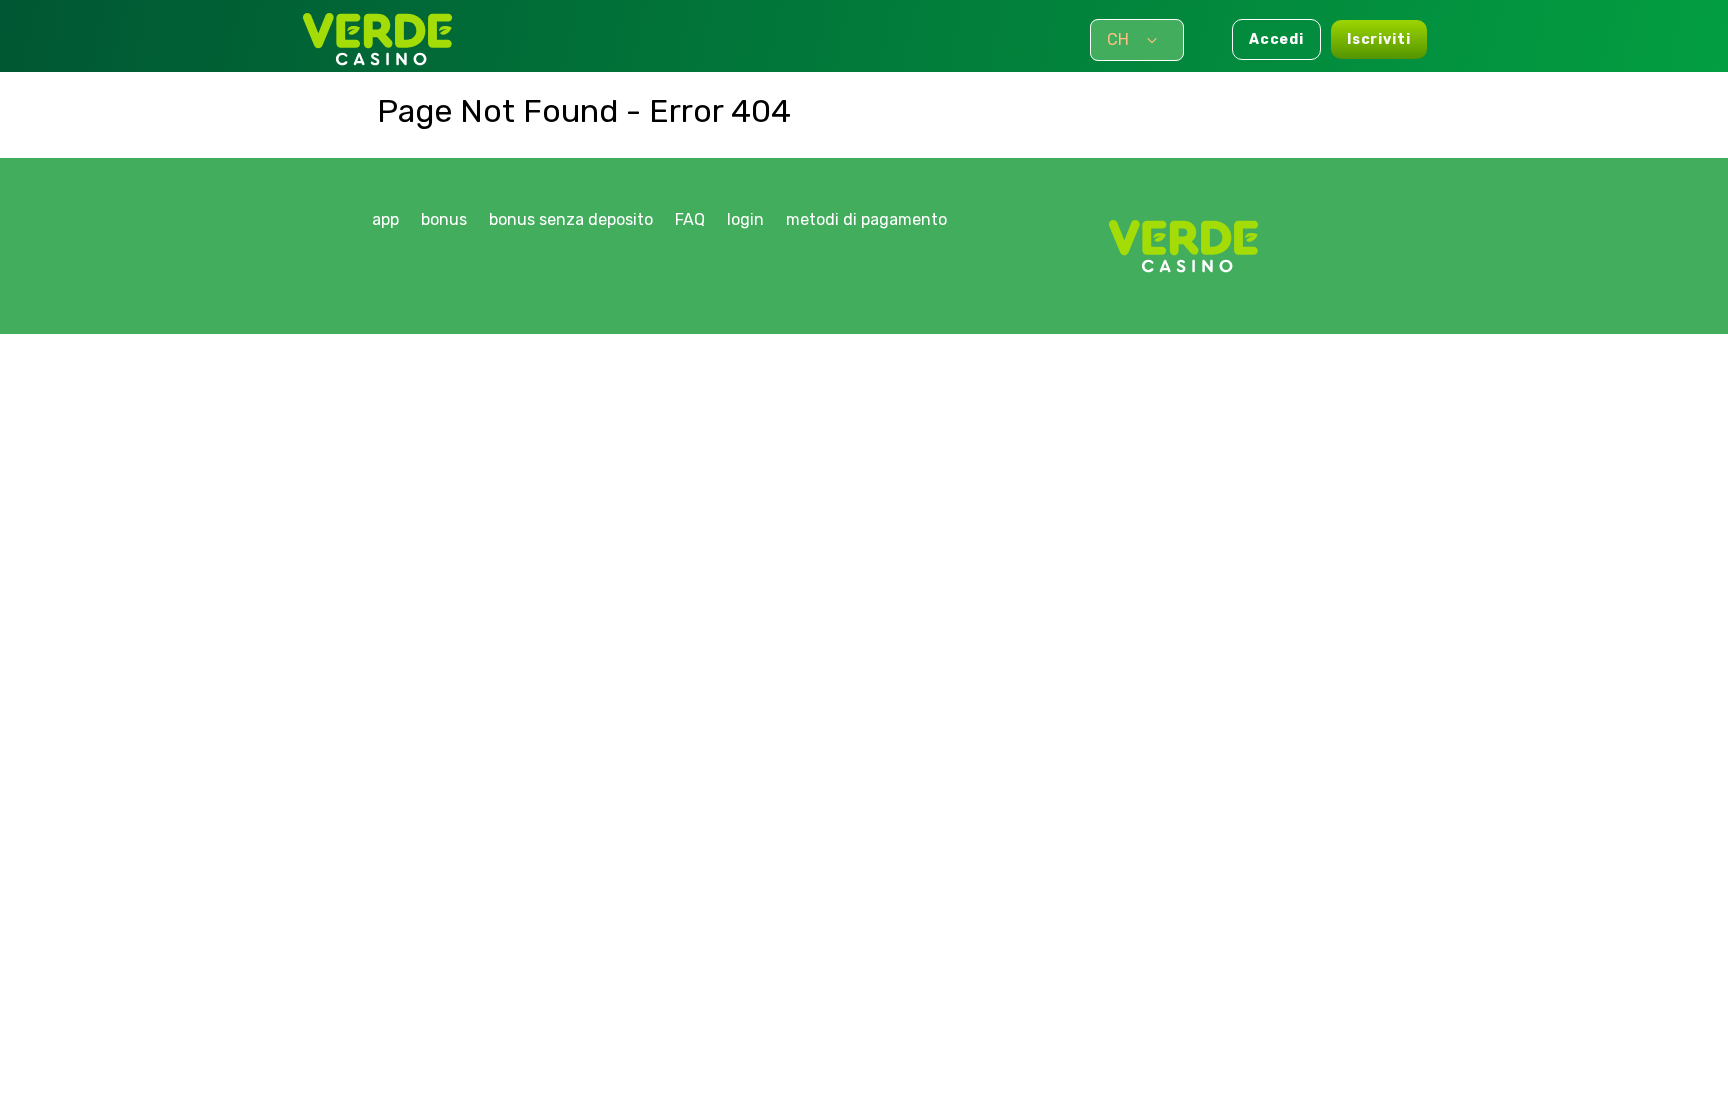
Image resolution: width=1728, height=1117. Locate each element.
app (385, 219)
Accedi (1276, 39)
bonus (444, 219)
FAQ (690, 219)
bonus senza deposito (571, 219)
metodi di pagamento (866, 219)
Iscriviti (1379, 39)
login (745, 219)
